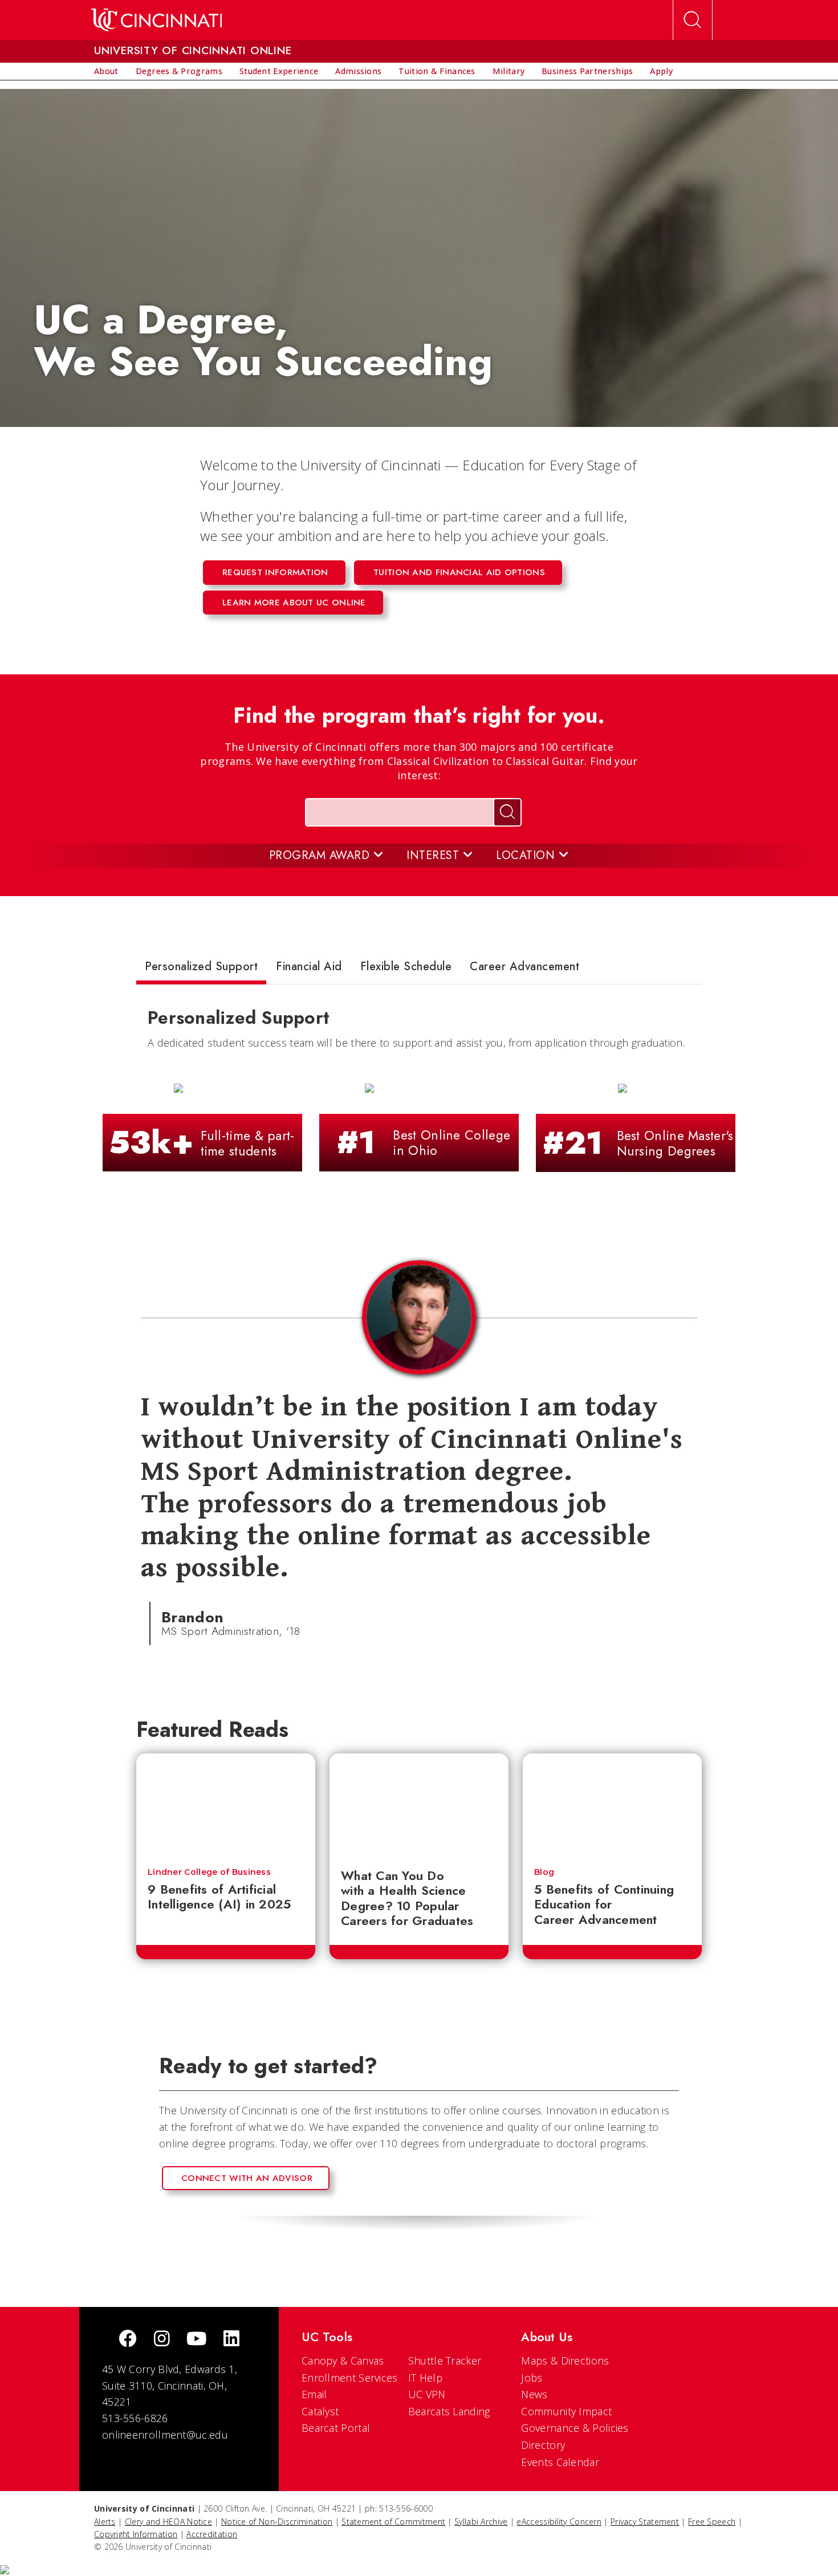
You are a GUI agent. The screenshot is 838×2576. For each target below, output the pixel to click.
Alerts (105, 2522)
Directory (543, 2445)
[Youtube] (196, 2340)
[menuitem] (106, 71)
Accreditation (212, 2534)
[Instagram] (162, 2340)
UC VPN (427, 2394)
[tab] (201, 969)
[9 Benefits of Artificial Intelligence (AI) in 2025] (226, 1805)
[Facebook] (128, 2340)
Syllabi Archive (481, 2522)
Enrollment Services (350, 2378)
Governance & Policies (575, 2428)
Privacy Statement (645, 2522)
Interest (435, 855)
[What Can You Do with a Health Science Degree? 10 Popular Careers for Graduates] (419, 1805)
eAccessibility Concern (559, 2522)
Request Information (275, 572)
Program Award (321, 855)
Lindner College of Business (209, 1872)
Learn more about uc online (294, 603)
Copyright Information (136, 2534)
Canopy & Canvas (343, 2361)
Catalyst (320, 2411)
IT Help (425, 2378)
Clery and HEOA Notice (168, 2522)
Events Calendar (560, 2462)
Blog (544, 1872)
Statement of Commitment (393, 2522)
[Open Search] (693, 20)
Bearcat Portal (336, 2428)
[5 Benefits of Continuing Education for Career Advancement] (612, 1805)
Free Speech (712, 2522)
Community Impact (566, 2411)
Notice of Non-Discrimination (277, 2522)
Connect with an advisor (247, 2178)
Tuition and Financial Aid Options (459, 572)
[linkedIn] (231, 2340)
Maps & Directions (565, 2361)
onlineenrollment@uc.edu (165, 2435)
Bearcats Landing (449, 2411)
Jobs (532, 2378)
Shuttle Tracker (445, 2361)
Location (527, 855)
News (534, 2394)
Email (314, 2394)
